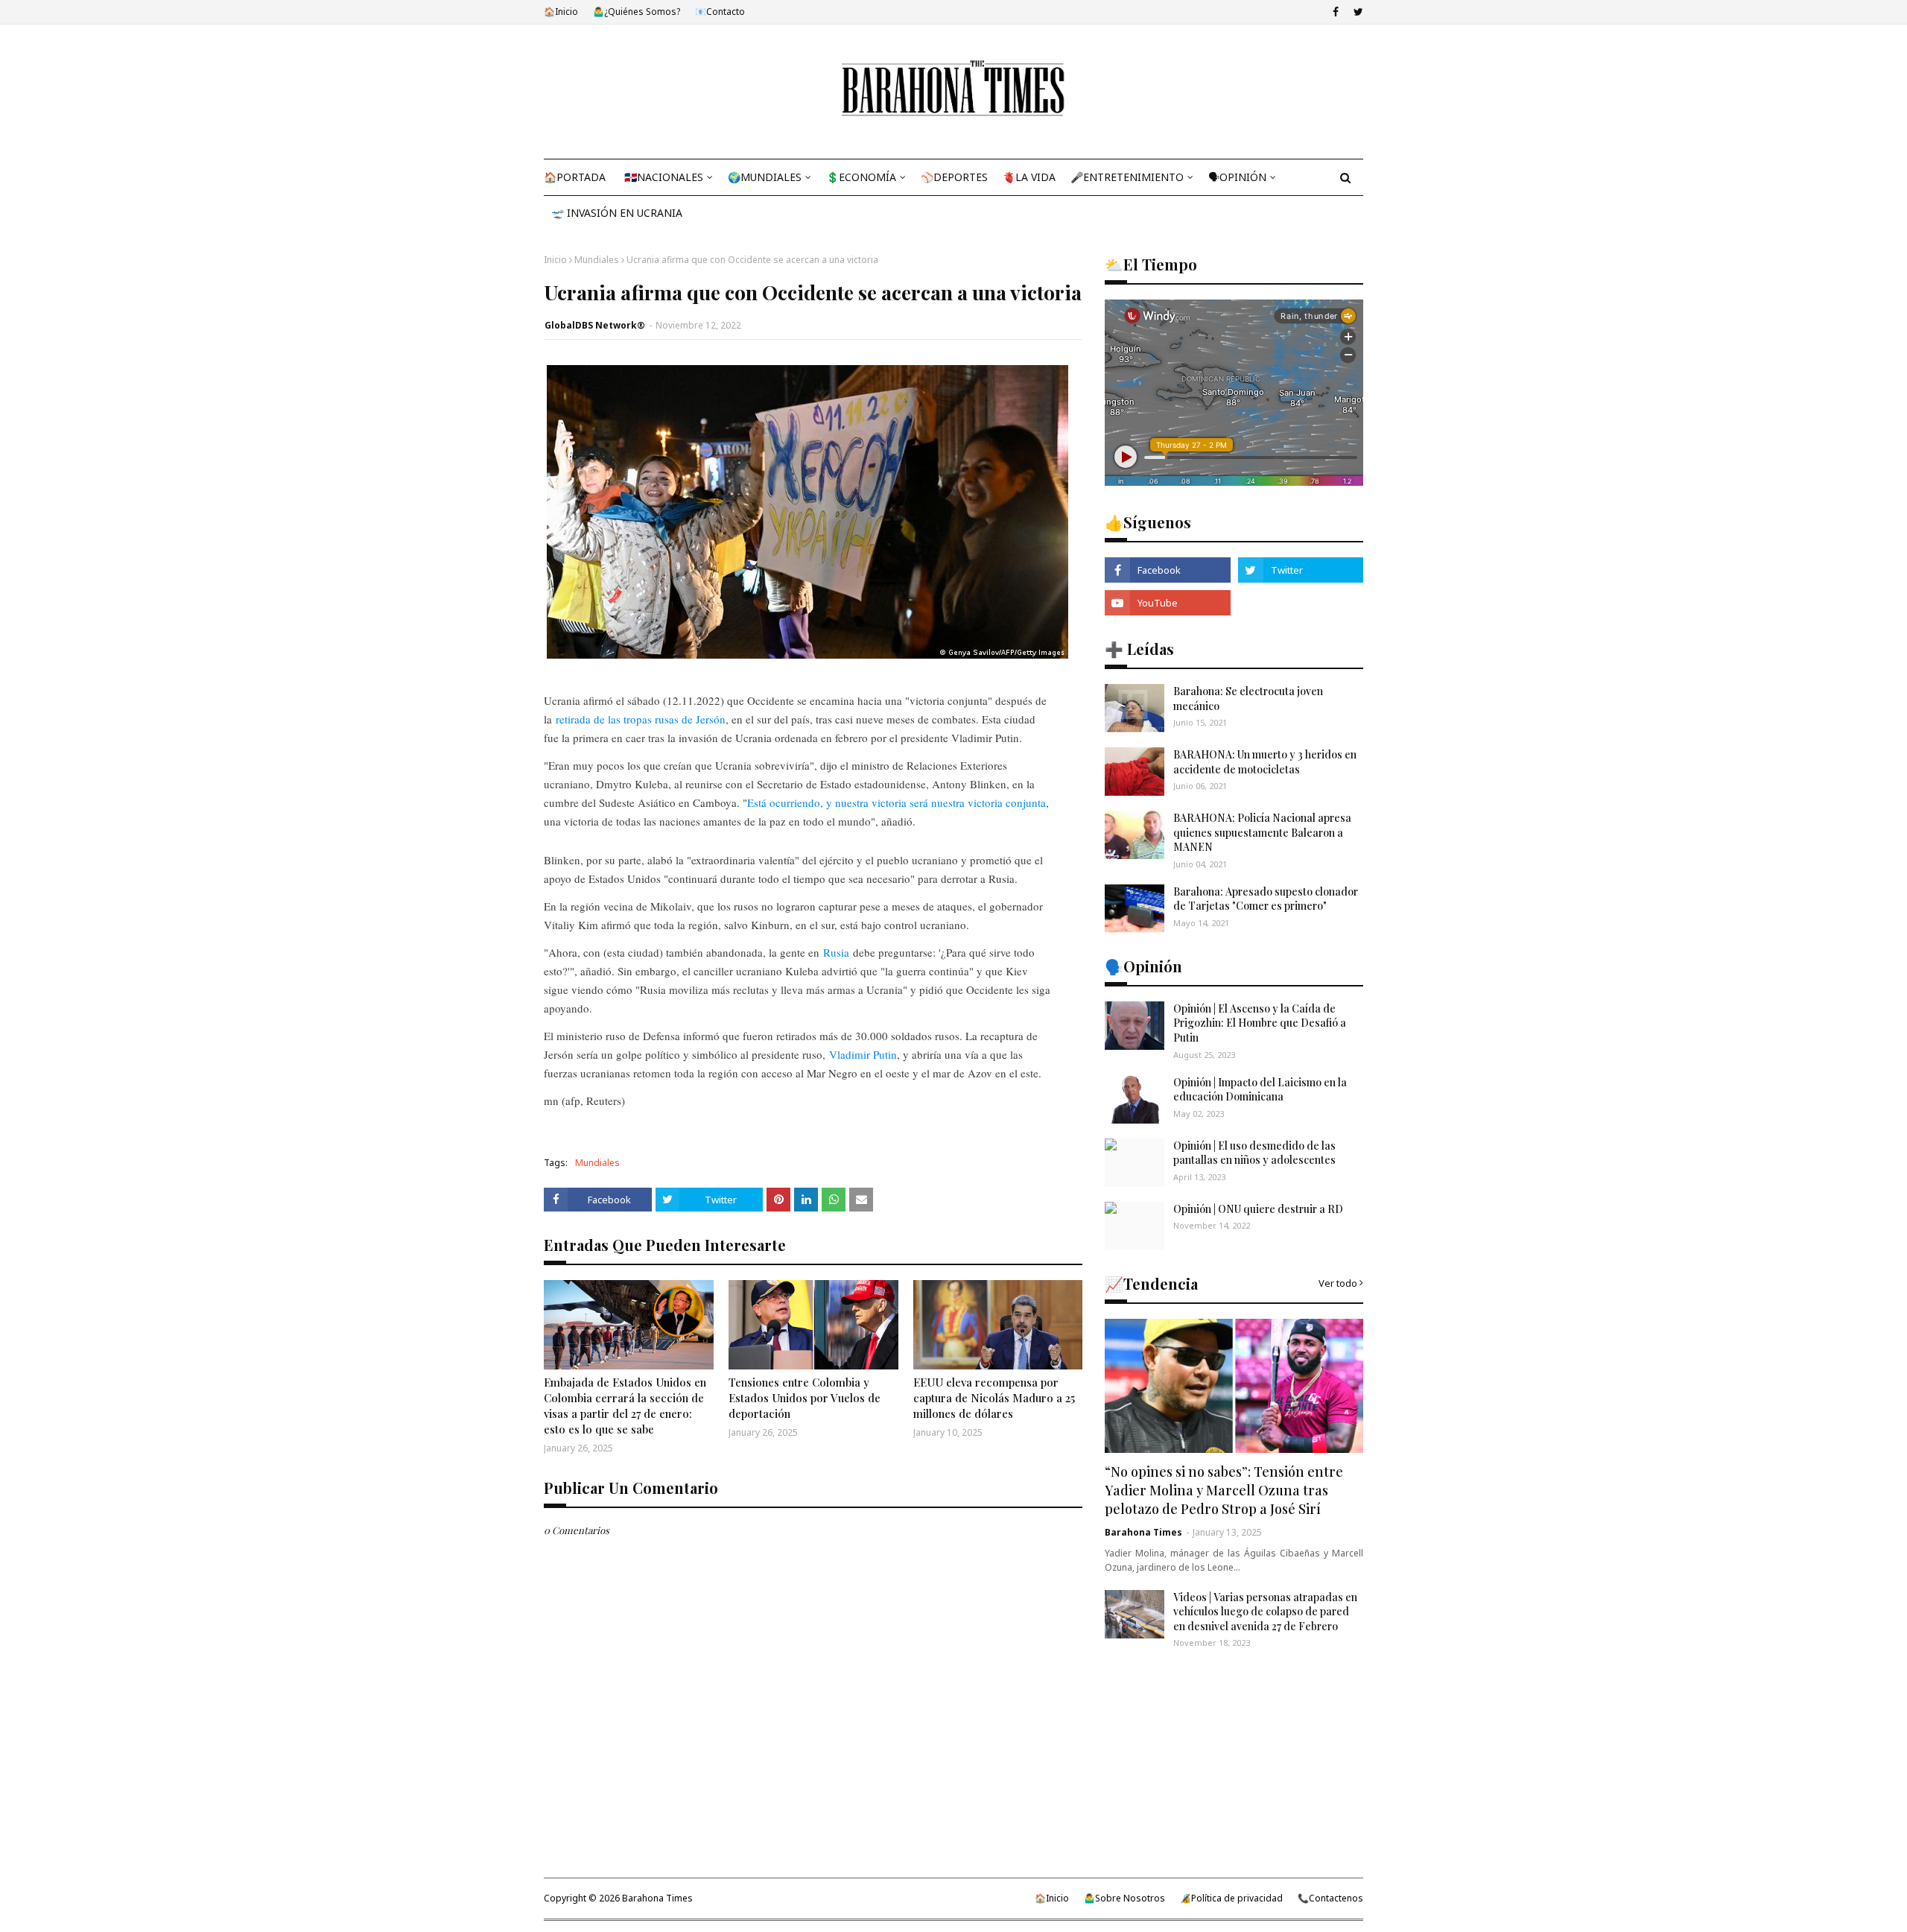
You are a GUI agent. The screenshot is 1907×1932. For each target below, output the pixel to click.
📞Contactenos (1330, 1898)
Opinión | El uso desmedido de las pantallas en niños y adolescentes (1254, 1153)
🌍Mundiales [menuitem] (765, 177)
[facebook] (1336, 12)
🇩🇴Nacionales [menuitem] (664, 177)
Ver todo (1338, 1283)
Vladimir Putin (863, 1054)
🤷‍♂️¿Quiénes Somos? (637, 12)
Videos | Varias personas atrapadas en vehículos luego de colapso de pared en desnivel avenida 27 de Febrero (1265, 1612)
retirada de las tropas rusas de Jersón (641, 719)
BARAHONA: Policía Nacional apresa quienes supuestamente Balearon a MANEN (1262, 832)
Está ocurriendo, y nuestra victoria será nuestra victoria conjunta (897, 802)
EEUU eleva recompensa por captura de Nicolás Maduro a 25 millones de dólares (994, 1398)
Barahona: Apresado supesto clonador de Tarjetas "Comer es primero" (1266, 899)
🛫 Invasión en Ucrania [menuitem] (617, 213)
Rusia (836, 952)
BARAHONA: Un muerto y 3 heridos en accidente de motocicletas (1265, 762)
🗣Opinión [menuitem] (1237, 177)
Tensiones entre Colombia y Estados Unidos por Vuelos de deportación (805, 1398)
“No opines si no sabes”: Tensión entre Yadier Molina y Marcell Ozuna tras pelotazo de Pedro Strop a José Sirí (1224, 1490)
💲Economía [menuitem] (861, 177)
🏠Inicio (561, 12)
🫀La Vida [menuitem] (1029, 177)
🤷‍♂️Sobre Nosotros (1124, 1898)
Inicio (555, 260)
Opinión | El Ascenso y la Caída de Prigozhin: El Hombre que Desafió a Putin (1260, 1023)
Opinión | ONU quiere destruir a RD (1258, 1209)
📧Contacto (720, 12)
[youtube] (1167, 603)
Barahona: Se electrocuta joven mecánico (1248, 699)
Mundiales (597, 260)
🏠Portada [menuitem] (575, 177)
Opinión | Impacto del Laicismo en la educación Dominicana (1260, 1090)
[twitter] (1357, 12)
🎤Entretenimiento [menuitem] (1127, 177)
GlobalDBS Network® (595, 325)
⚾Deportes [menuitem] (954, 177)
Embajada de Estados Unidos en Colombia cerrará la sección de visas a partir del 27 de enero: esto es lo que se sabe (625, 1406)
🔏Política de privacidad (1231, 1898)
